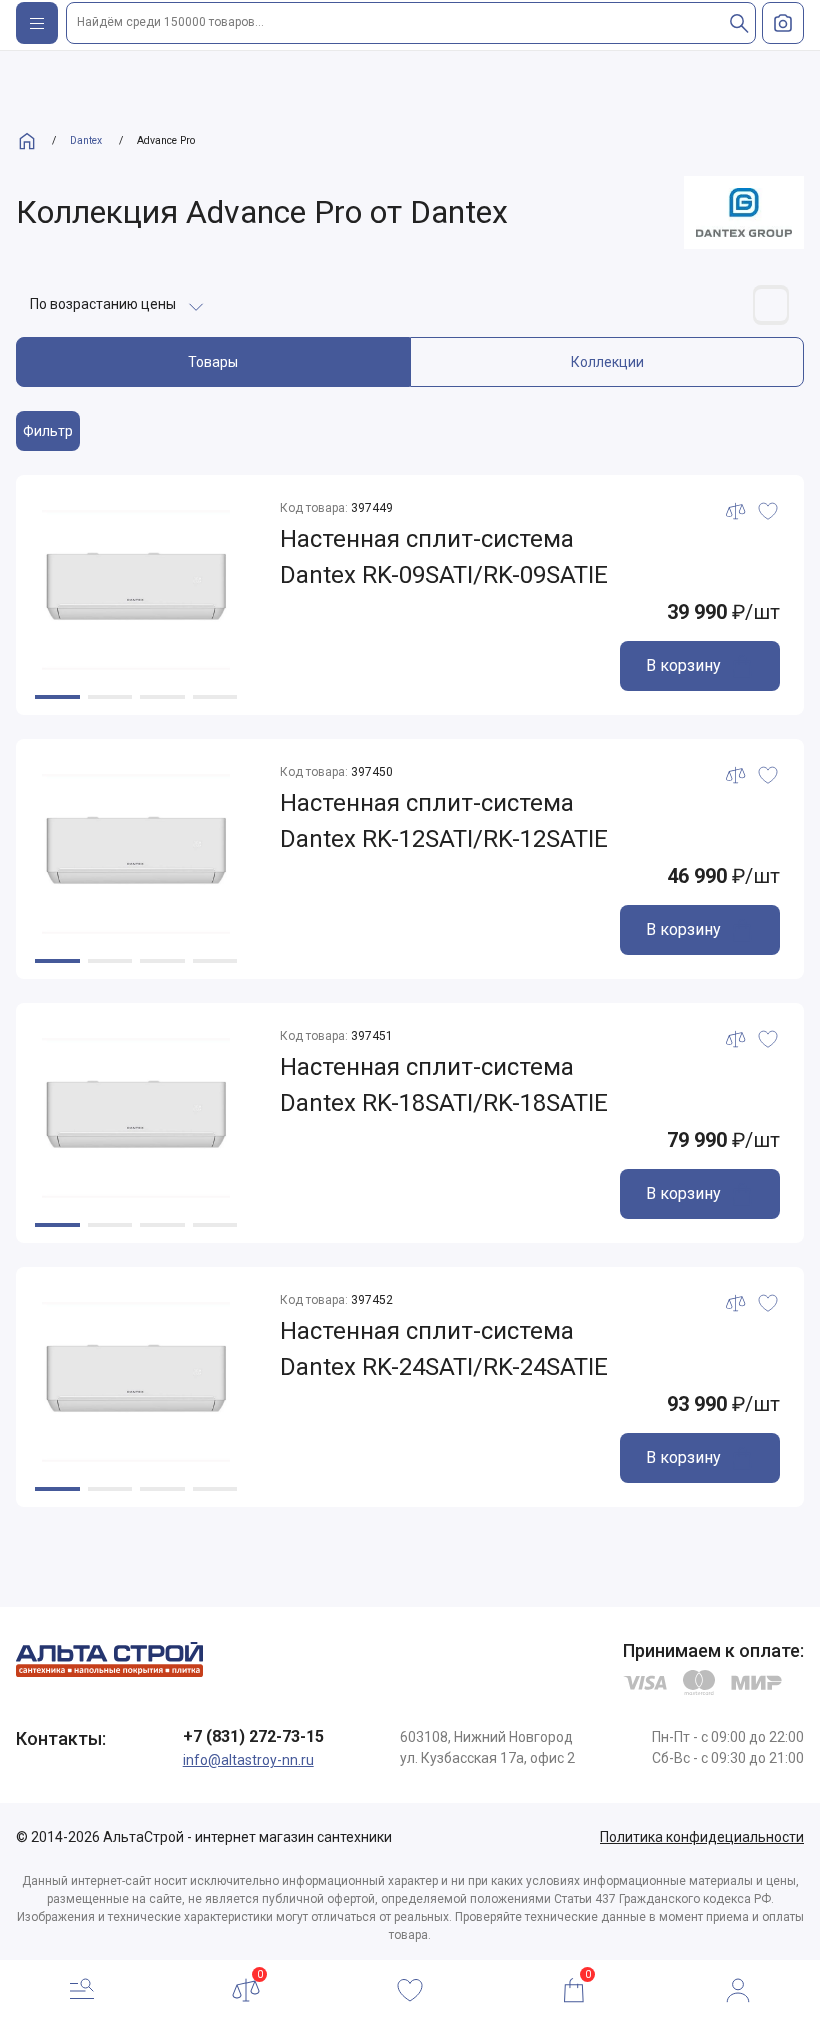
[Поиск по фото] (783, 23)
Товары (213, 362)
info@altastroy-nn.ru (248, 1760)
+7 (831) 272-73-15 (253, 1736)
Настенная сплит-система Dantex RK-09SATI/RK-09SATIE (444, 557)
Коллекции (607, 362)
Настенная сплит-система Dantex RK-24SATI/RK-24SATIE (444, 1349)
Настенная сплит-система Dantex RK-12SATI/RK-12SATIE (444, 821)
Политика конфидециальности (702, 1837)
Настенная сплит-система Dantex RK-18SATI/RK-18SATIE (444, 1085)
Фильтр (48, 431)
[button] (57, 697)
